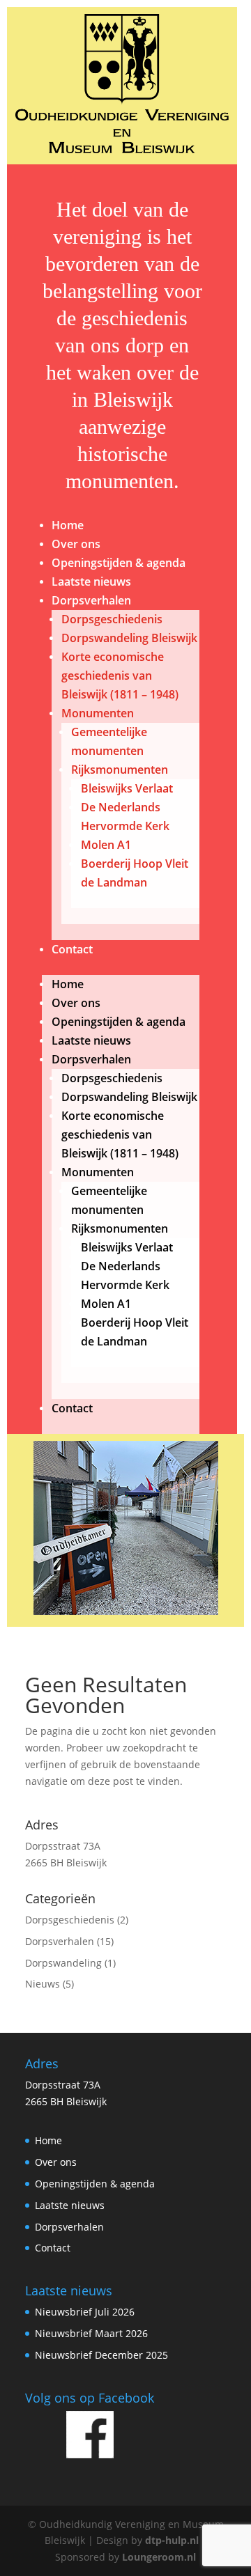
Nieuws (43, 1984)
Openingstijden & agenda (119, 563)
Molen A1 (106, 845)
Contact (72, 949)
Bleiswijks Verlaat (127, 788)
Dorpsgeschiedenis (112, 619)
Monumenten (98, 713)
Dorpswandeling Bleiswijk (129, 638)
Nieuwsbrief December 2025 (101, 2355)
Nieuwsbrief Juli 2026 (85, 2312)
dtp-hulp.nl (172, 2540)
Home (68, 525)
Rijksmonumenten (120, 770)
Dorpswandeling (63, 1963)
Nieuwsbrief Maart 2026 (91, 2333)
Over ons (76, 544)
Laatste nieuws (91, 581)
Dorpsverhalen (91, 600)
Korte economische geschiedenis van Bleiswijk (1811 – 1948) (120, 676)
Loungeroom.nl (159, 2557)
